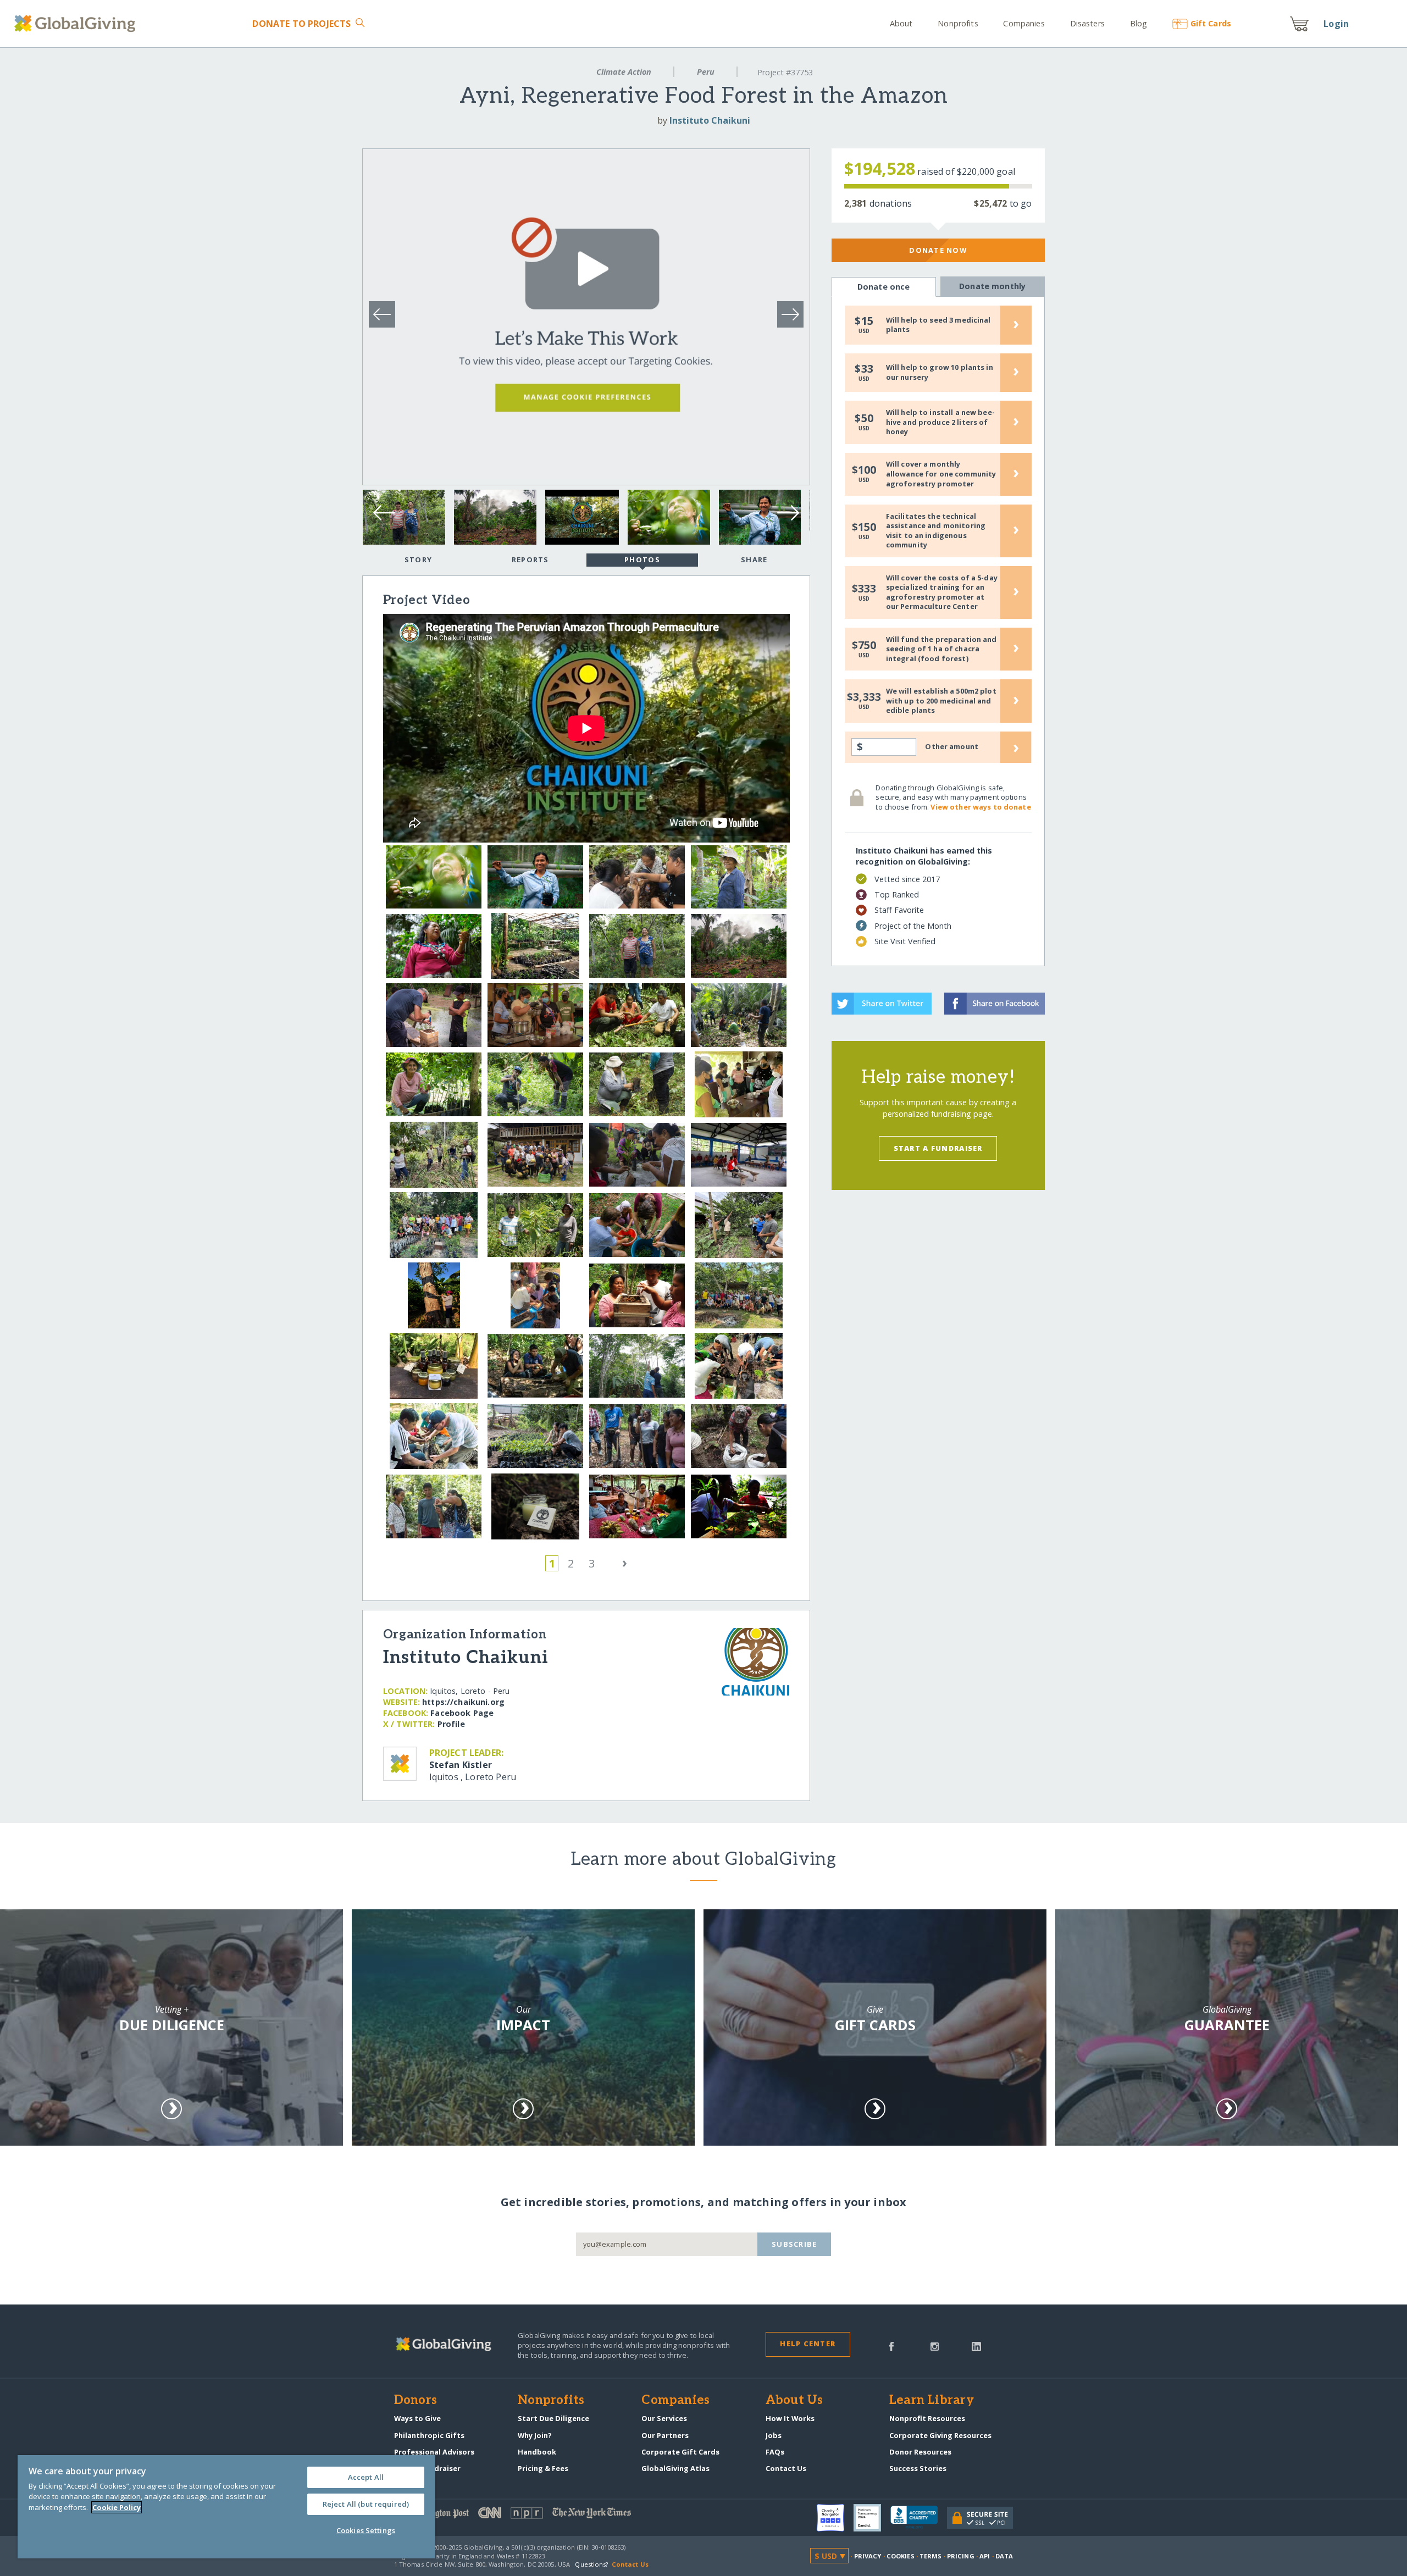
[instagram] (935, 2346)
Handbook (537, 2452)
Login (1336, 24)
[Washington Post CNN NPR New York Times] (549, 2515)
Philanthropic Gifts (429, 2435)
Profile (451, 1724)
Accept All (366, 2477)
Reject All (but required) (366, 2504)
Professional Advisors (434, 2452)
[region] (226, 2507)
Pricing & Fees (543, 2468)
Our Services (664, 2418)
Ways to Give (417, 2418)
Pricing (961, 2556)
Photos (642, 559)
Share (754, 559)
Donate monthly (992, 286)
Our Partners (665, 2435)
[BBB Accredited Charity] (919, 2518)
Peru (706, 72)
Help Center (808, 2344)
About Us (794, 2401)
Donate (301, 24)
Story (418, 559)
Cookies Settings (366, 2530)
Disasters (1087, 23)
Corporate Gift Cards (680, 2452)
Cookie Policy (117, 2507)
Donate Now (938, 250)
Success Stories (918, 2468)
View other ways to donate (981, 807)
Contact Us (786, 2468)
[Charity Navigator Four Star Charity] (835, 2518)
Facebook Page (462, 1713)
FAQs (775, 2452)
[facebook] (891, 2346)
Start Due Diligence (553, 2418)
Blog (1139, 23)
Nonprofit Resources (927, 2418)
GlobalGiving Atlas (675, 2468)
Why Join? (535, 2435)
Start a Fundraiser (938, 1148)
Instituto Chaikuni (710, 120)
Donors (416, 2401)
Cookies (901, 2556)
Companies (1024, 23)
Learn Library (932, 2401)
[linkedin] (976, 2346)
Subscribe (794, 2244)
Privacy (868, 2556)
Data (1004, 2556)
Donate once (884, 287)
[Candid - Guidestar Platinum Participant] (872, 2518)
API (985, 2556)
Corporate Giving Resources (940, 2435)
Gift (1211, 23)
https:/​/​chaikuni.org (463, 1702)
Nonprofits (958, 23)
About (901, 23)
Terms (931, 2556)
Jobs (774, 2435)
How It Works (790, 2418)
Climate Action (624, 72)
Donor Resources (920, 2452)
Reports (530, 559)
